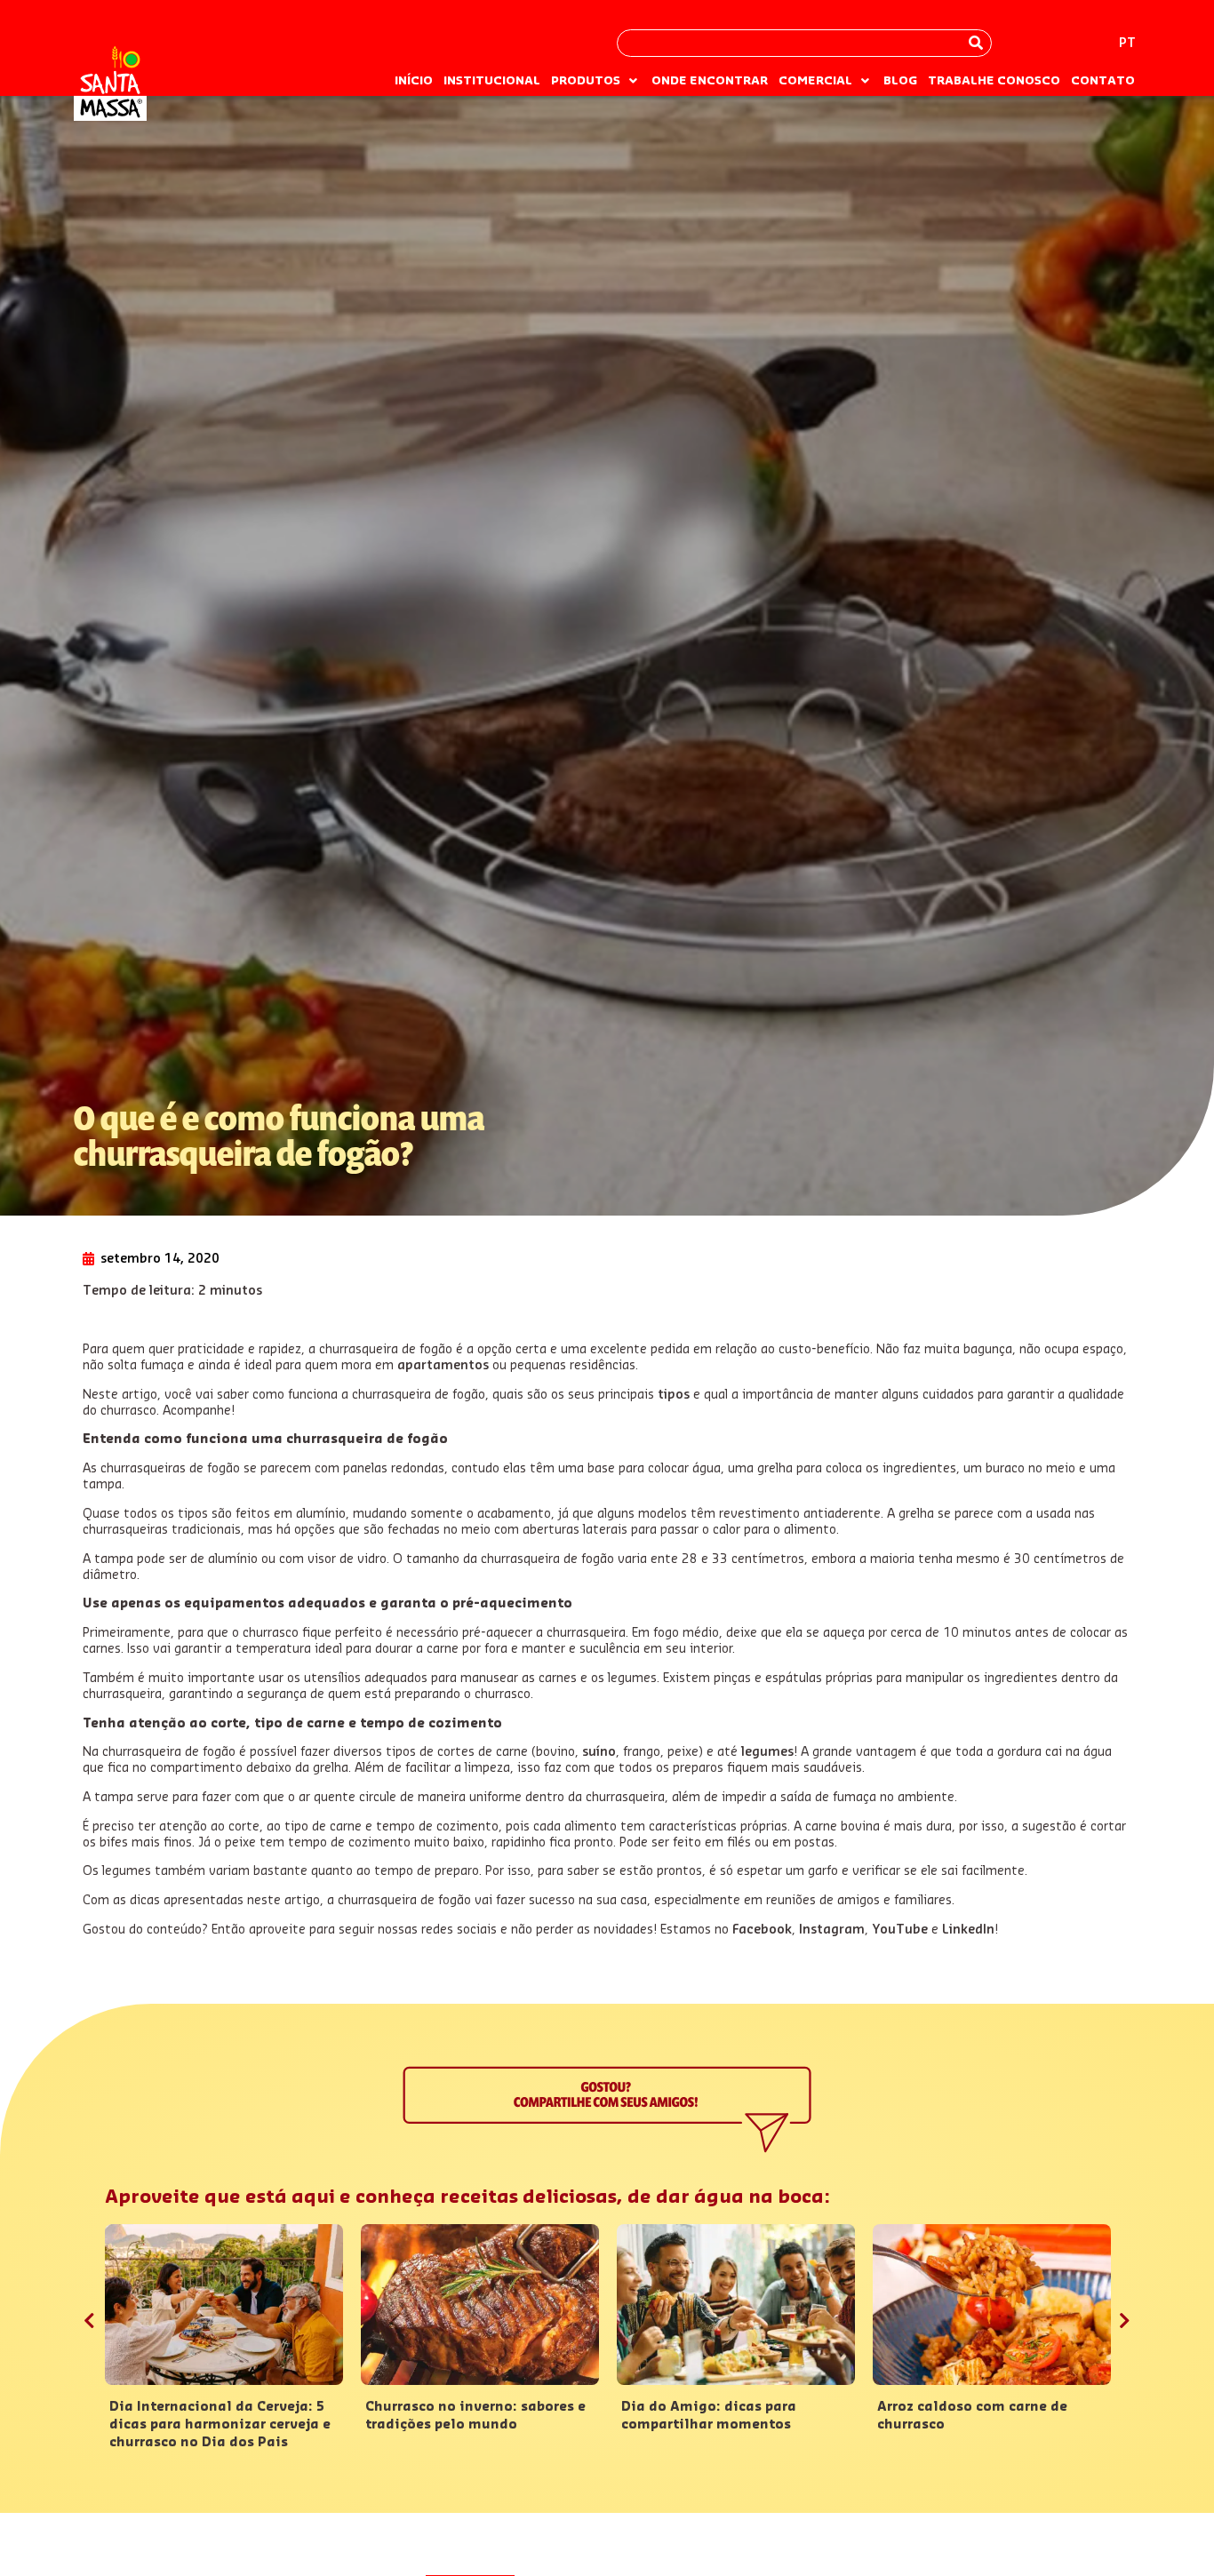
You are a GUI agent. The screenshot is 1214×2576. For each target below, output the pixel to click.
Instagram (832, 1930)
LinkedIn (968, 1930)
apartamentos (443, 1366)
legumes (767, 1752)
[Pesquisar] (976, 43)
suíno (599, 1752)
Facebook (762, 1930)
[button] (596, 81)
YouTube (900, 1930)
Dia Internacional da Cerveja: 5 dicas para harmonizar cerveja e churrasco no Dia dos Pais (220, 2425)
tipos (674, 1395)
